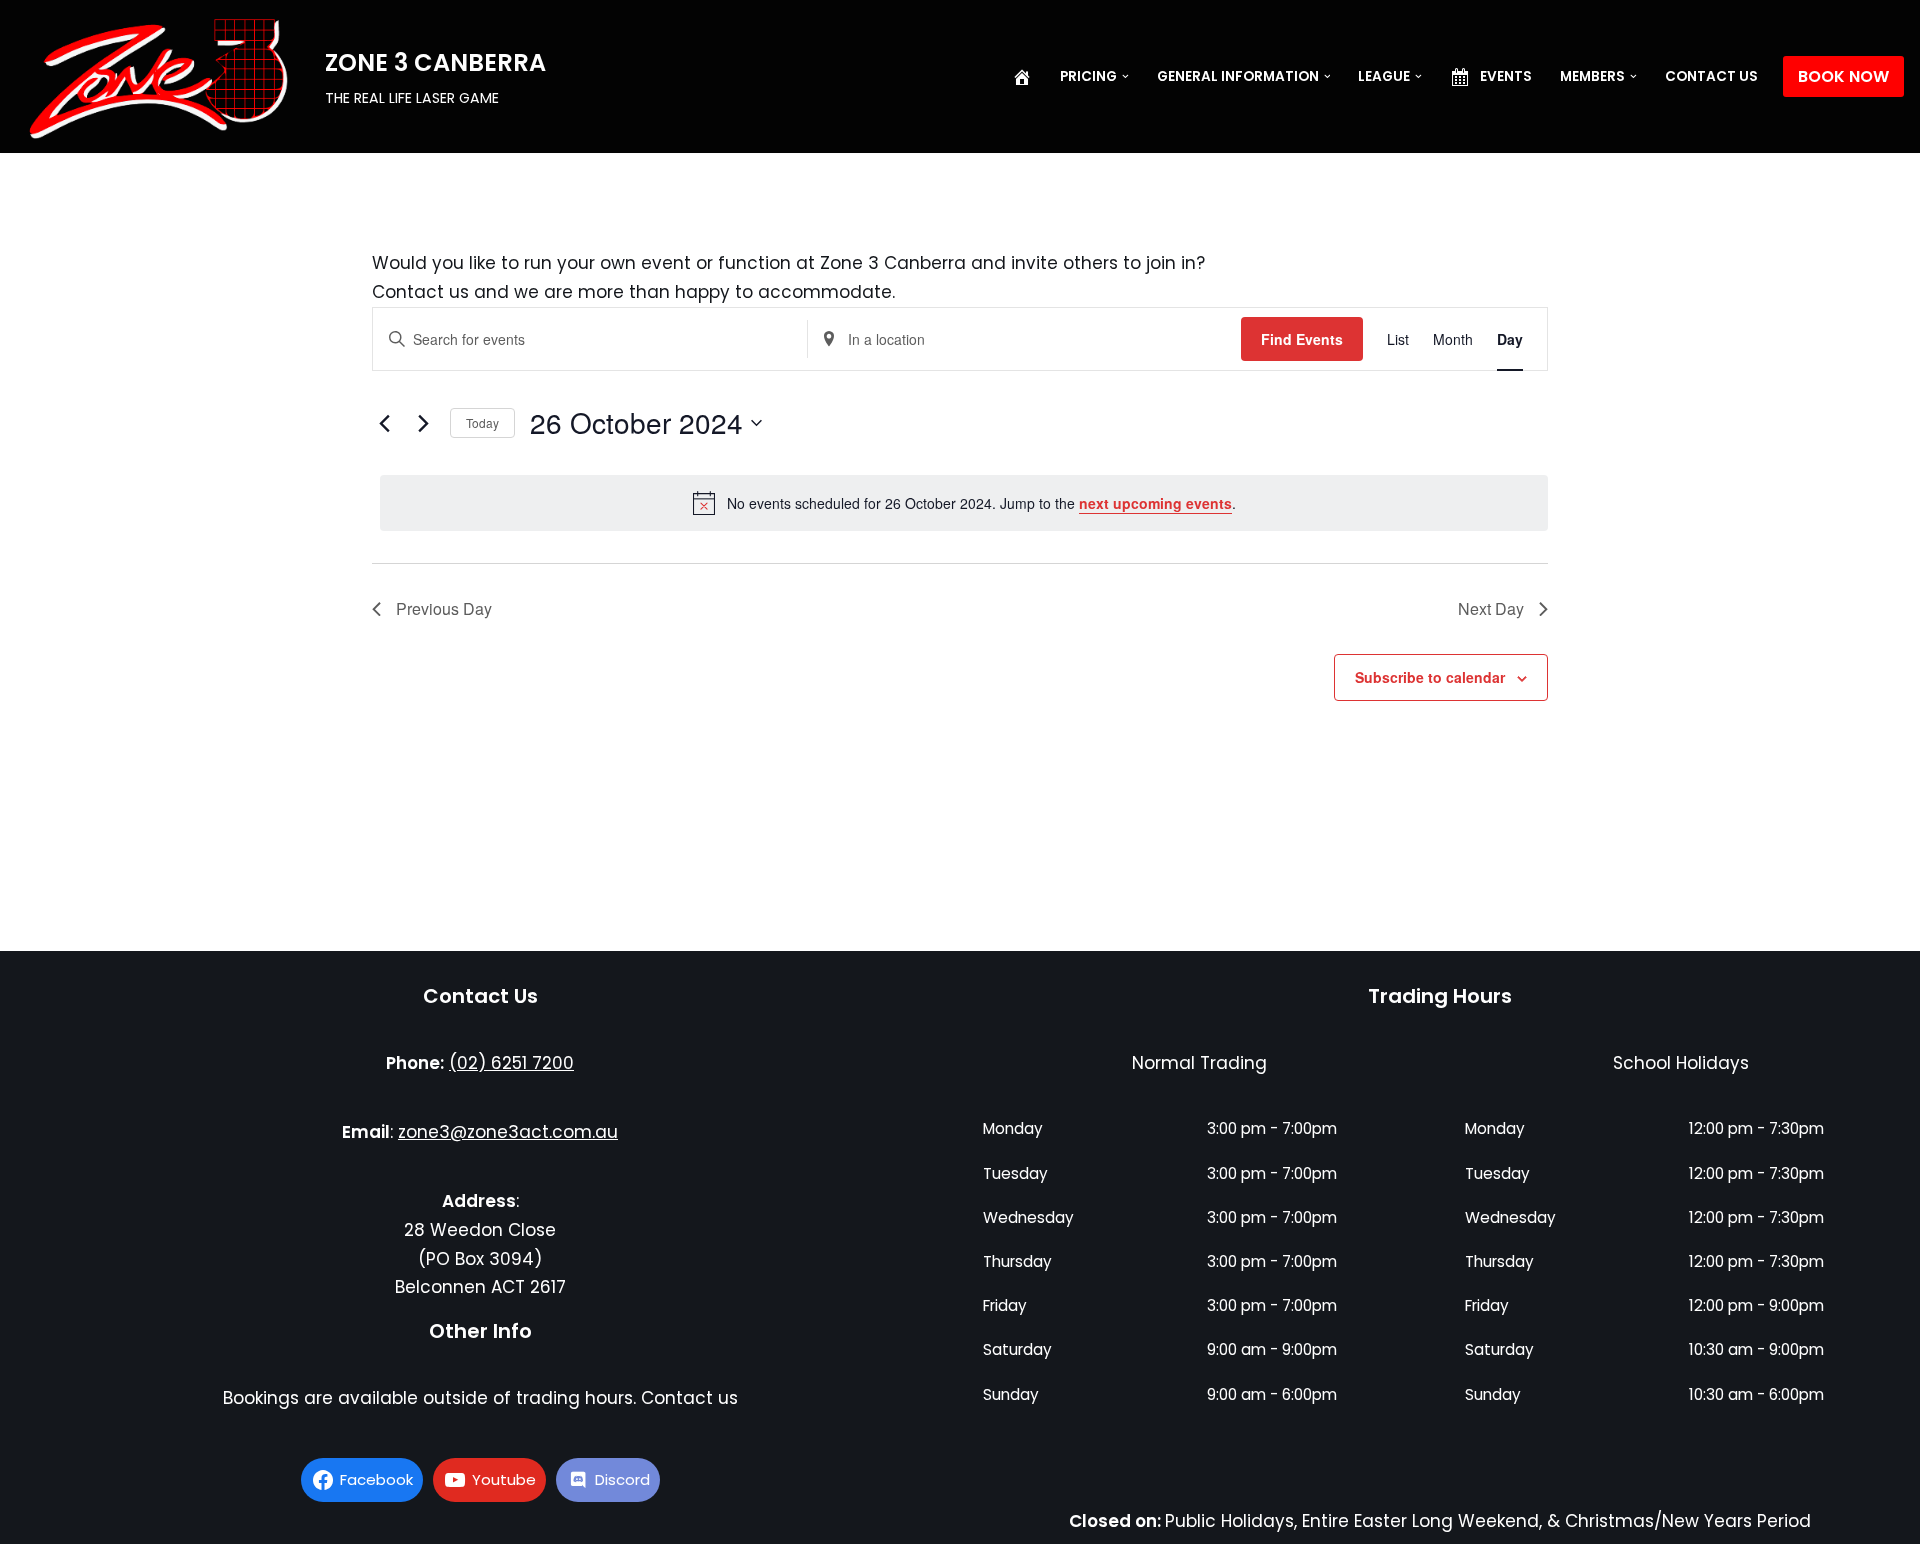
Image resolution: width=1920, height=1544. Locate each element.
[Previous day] (384, 423)
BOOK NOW (1843, 76)
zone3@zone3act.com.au (508, 1132)
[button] (1125, 76)
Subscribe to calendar (1430, 677)
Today (482, 422)
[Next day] (423, 423)
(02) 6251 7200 (511, 1063)
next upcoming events (1155, 503)
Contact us (1711, 76)
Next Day (1491, 608)
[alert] (964, 503)
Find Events (1302, 339)
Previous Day (444, 608)
